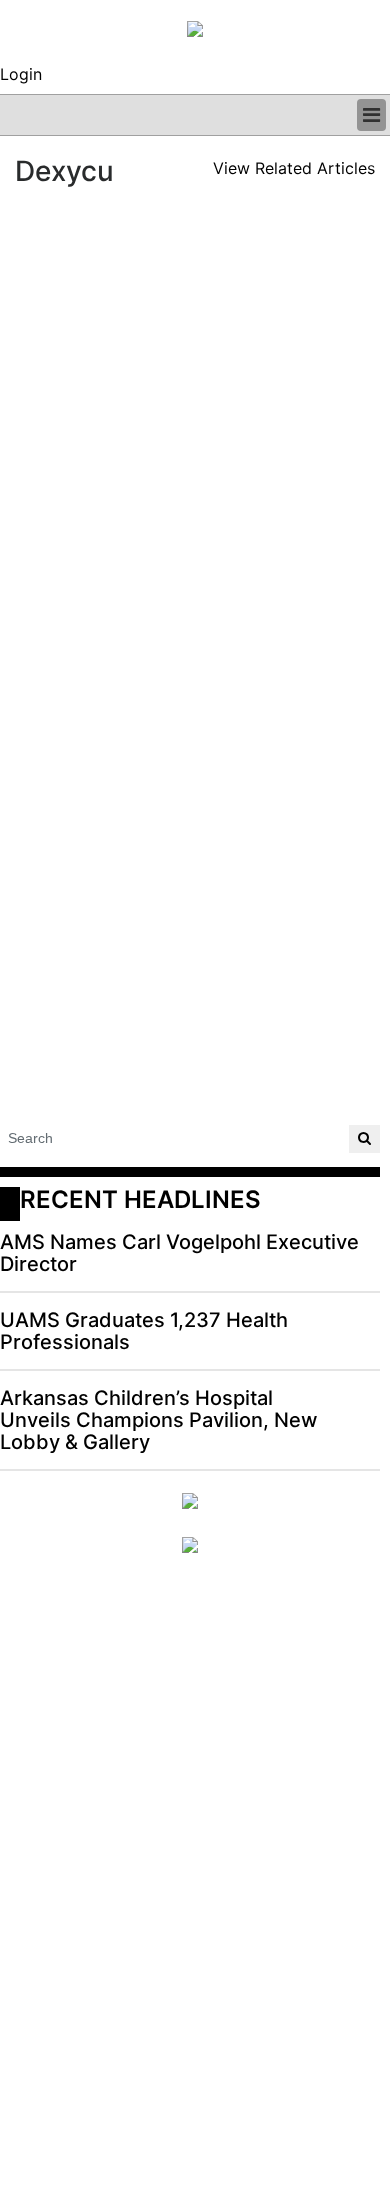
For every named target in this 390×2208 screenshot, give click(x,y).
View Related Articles (294, 168)
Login (21, 74)
